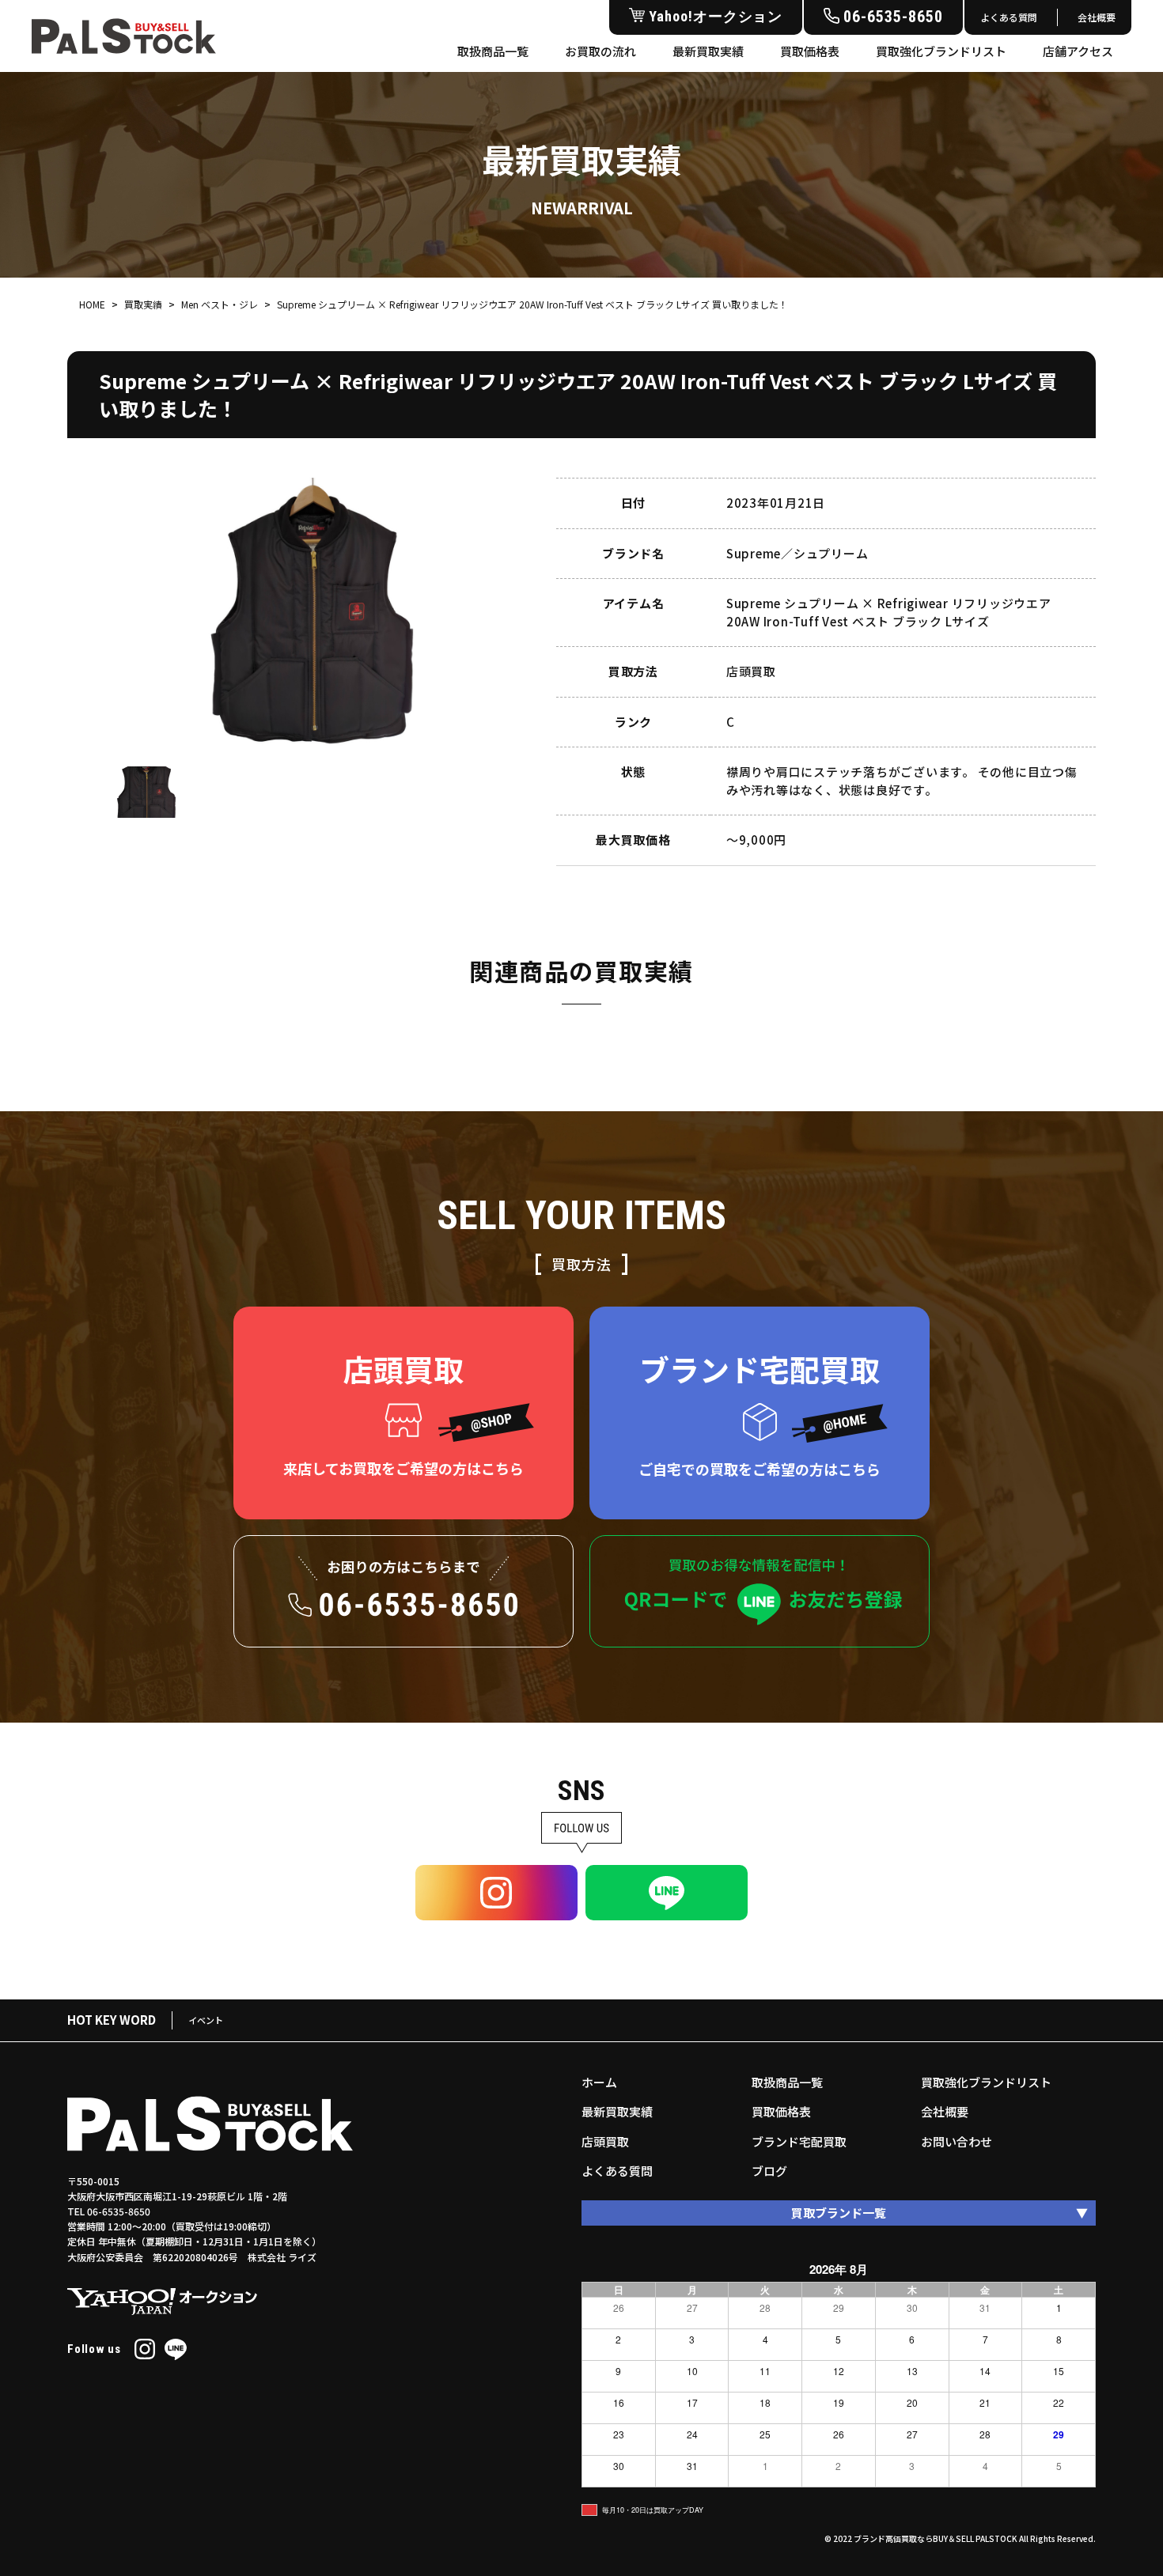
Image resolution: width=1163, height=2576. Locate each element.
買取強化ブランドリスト (941, 51)
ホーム (599, 2082)
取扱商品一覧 (493, 51)
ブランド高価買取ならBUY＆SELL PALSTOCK (936, 2538)
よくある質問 (1009, 17)
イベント (206, 2020)
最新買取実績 (708, 51)
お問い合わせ (957, 2141)
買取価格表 (810, 51)
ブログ (769, 2171)
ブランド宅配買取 (799, 2141)
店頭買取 (605, 2141)
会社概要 (1097, 17)
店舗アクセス (1078, 51)
